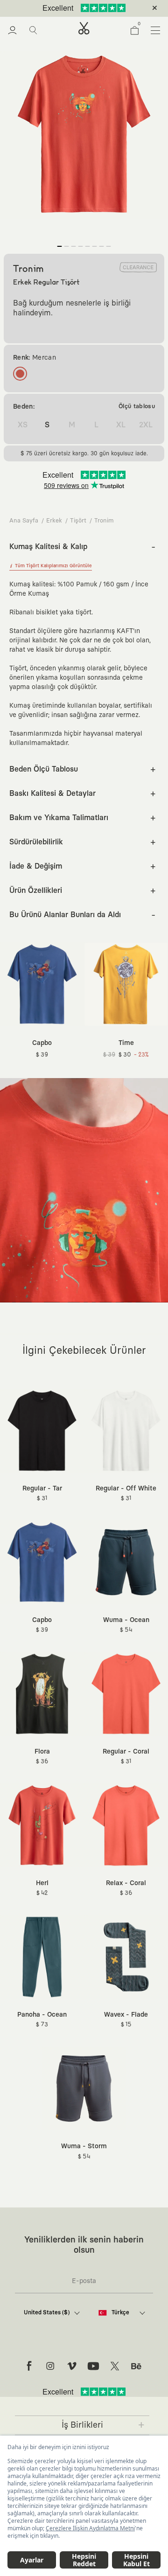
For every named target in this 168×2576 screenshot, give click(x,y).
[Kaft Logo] (84, 28)
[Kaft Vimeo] (72, 2366)
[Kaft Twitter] (115, 2366)
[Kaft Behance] (136, 2366)
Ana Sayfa (24, 521)
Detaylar (123, 8)
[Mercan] (20, 374)
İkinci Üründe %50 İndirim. (69, 8)
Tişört (78, 521)
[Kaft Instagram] (50, 2366)
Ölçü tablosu (137, 407)
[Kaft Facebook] (29, 2366)
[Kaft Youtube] (93, 2366)
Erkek (54, 521)
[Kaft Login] (12, 30)
